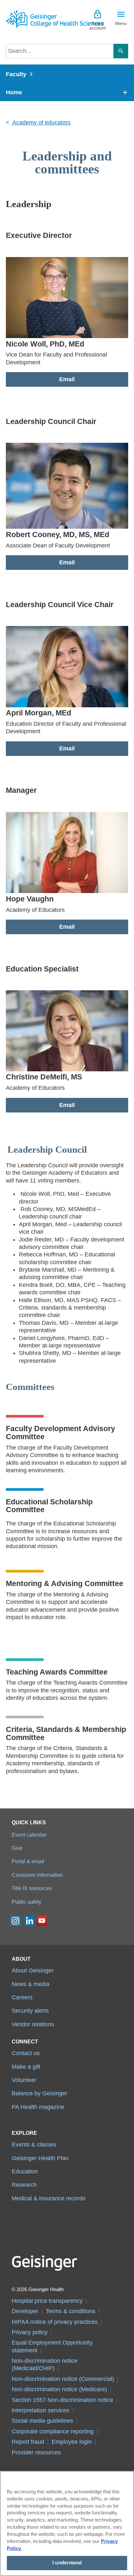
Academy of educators (41, 123)
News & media (31, 1984)
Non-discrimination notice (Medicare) (59, 2389)
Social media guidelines (42, 2421)
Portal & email (28, 1861)
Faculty (16, 74)
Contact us (26, 2053)
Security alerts (30, 2011)
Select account (98, 26)
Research (24, 2185)
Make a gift (26, 2067)
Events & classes (34, 2145)
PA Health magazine (38, 2107)
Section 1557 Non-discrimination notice (62, 2400)
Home (14, 92)
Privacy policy (30, 2332)
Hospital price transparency (47, 2301)
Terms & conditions (71, 2311)
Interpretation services (40, 2410)
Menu (121, 23)
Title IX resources (32, 1888)
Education (25, 2171)
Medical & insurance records (49, 2198)
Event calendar (29, 1835)
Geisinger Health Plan (40, 2158)
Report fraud (28, 2442)
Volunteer (24, 2080)
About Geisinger (33, 1970)
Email (67, 379)
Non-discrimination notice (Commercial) (63, 2379)
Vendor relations (33, 2024)
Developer (25, 2311)
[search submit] (121, 51)
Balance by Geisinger (40, 2093)
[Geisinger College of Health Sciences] (36, 19)
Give (17, 1848)
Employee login (72, 2442)
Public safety (27, 1902)
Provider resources (36, 2452)
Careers (22, 1997)
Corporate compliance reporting (53, 2431)
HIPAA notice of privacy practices (55, 2322)
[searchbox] (60, 51)
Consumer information (37, 1875)
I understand (67, 2563)
